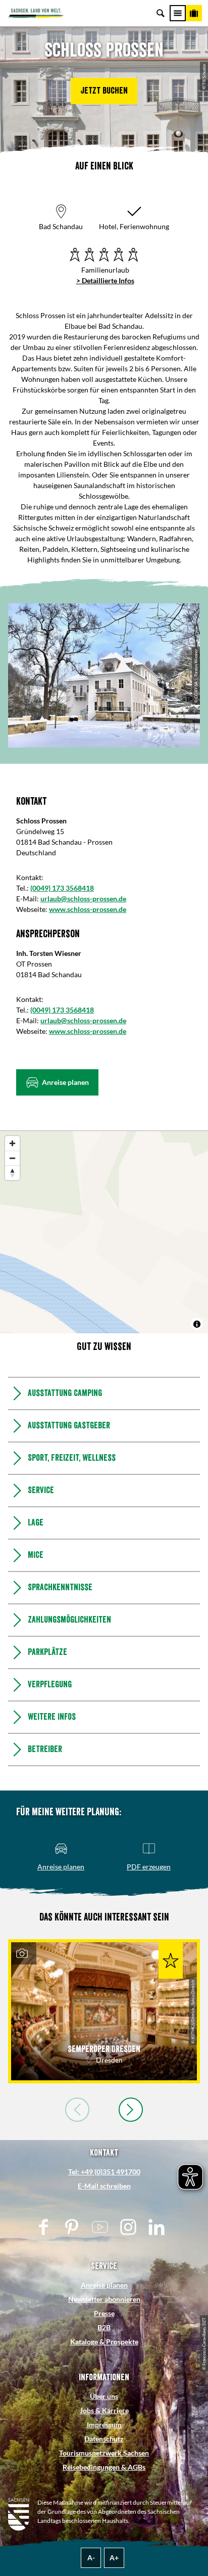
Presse (104, 2313)
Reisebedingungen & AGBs (104, 2467)
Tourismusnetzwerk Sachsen (104, 2453)
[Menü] (178, 13)
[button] (104, 91)
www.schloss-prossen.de (88, 909)
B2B (104, 2327)
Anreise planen (104, 2285)
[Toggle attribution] (197, 1324)
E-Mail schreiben (104, 2186)
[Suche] (161, 13)
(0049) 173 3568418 (62, 888)
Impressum (104, 2425)
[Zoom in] (12, 1143)
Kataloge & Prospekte (104, 2342)
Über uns (104, 2396)
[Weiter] (131, 2110)
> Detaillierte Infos (105, 280)
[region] (104, 1232)
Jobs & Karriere (104, 2410)
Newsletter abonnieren (104, 2299)
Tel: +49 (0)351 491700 (104, 2172)
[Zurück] (77, 2110)
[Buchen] (194, 13)
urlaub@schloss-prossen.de (83, 899)
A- (91, 2558)
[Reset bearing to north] (12, 1173)
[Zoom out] (12, 1158)
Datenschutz (104, 2439)
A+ (114, 2558)
